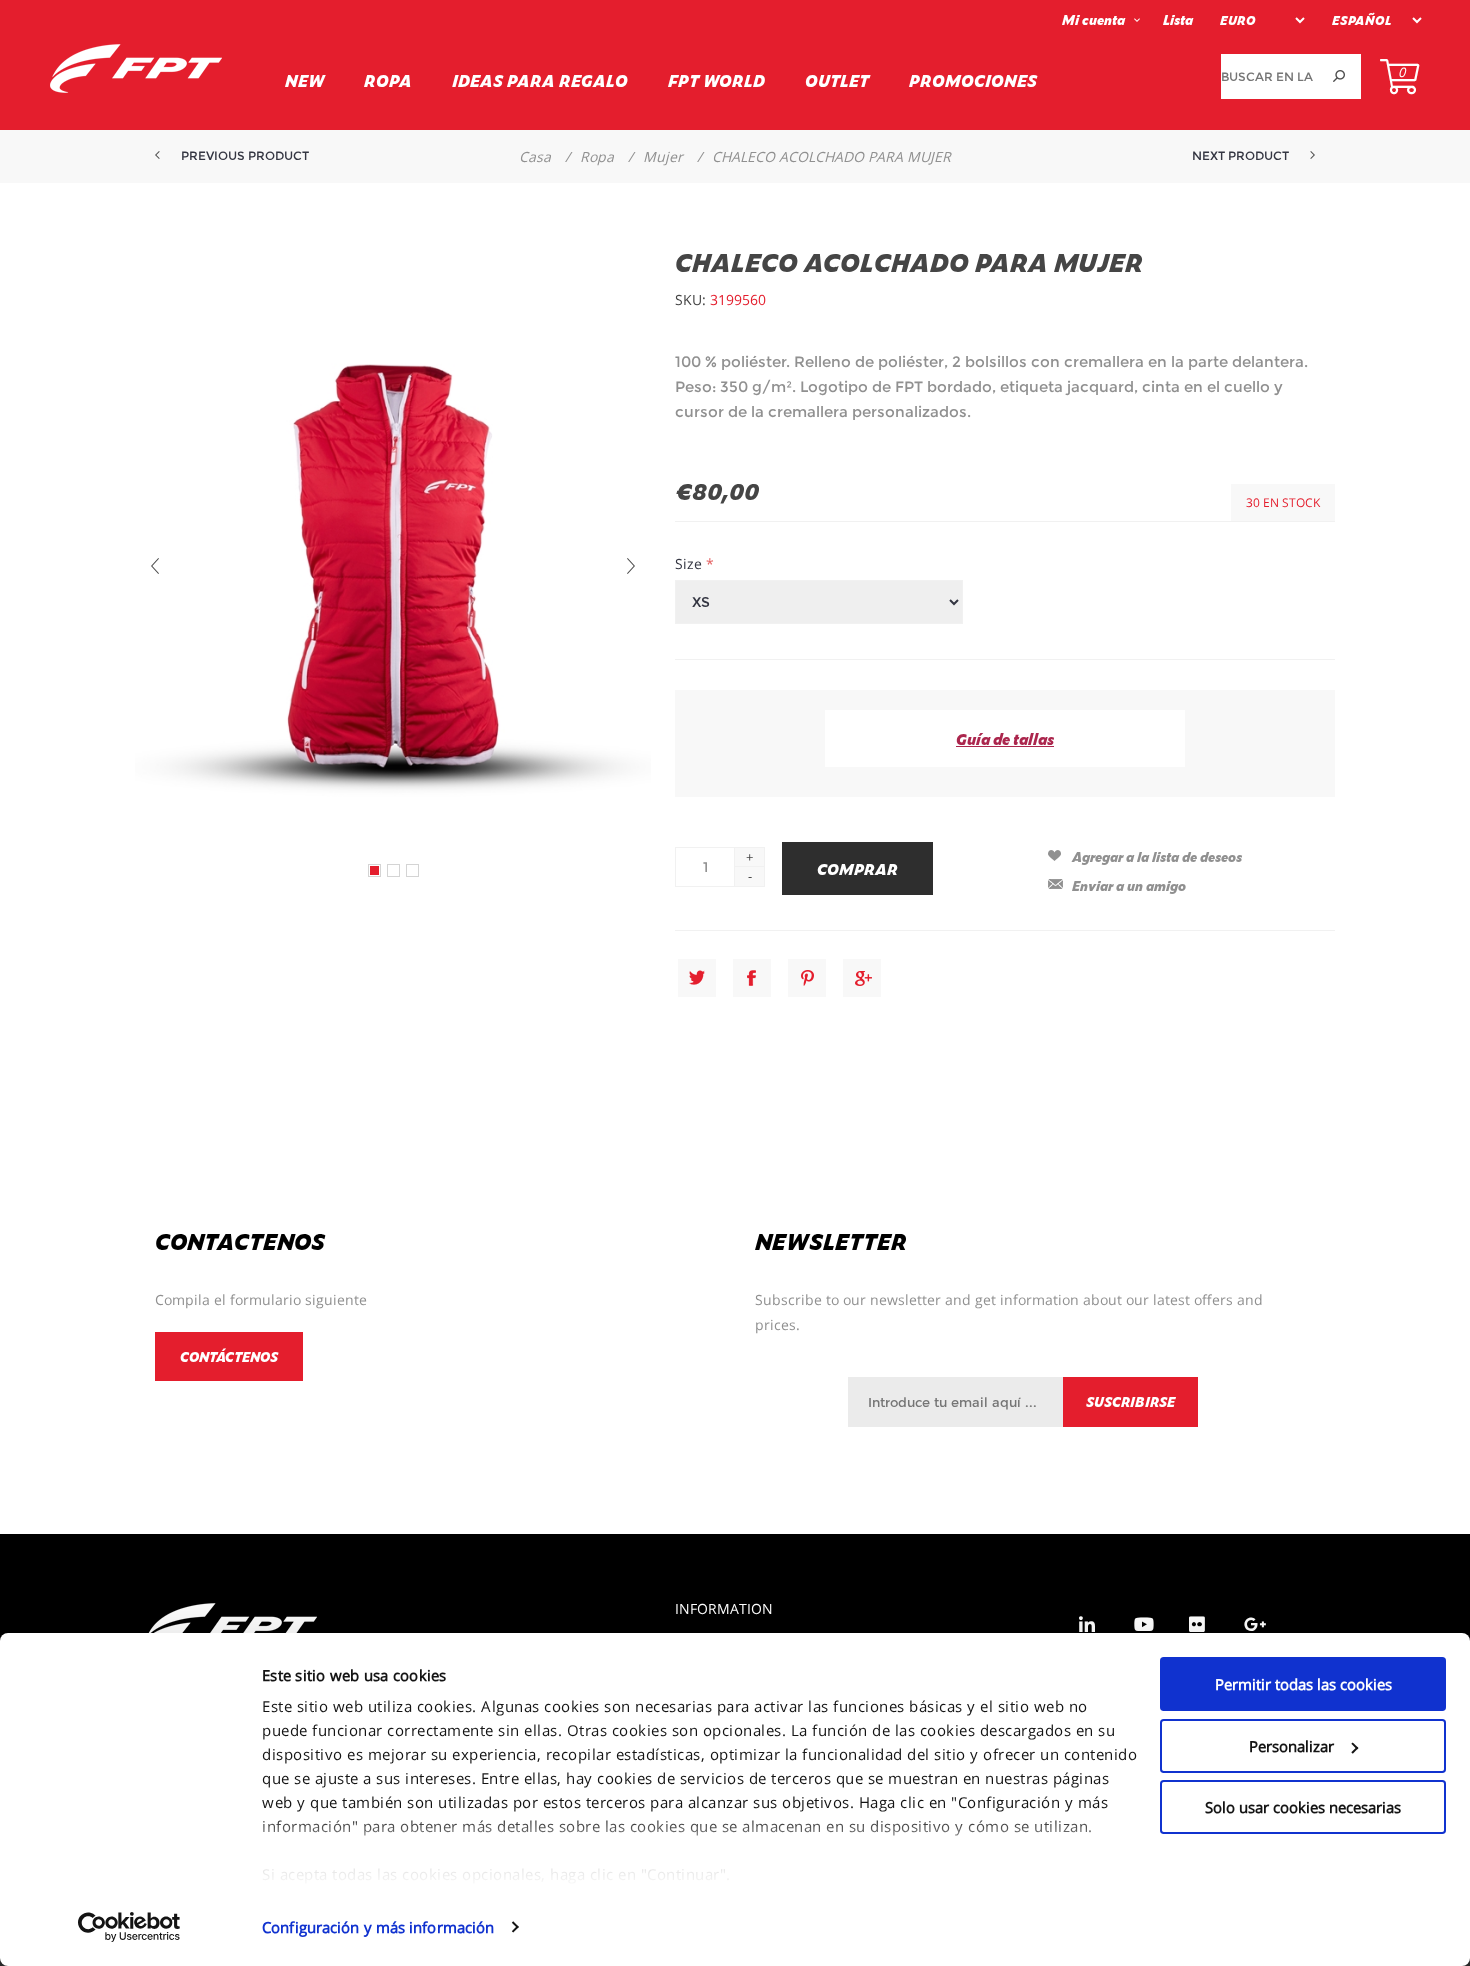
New (304, 80)
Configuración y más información (378, 1927)
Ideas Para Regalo (540, 80)
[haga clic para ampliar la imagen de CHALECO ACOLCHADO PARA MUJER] (374, 870)
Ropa (388, 80)
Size (690, 563)
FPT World (716, 80)
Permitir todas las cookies (1303, 1684)
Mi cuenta (1093, 19)
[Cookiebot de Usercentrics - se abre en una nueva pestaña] (129, 1927)
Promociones (973, 80)
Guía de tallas (1005, 738)
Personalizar (1291, 1746)
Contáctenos (229, 1356)
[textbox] (1268, 76)
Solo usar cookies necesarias (1303, 1807)
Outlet (837, 80)
